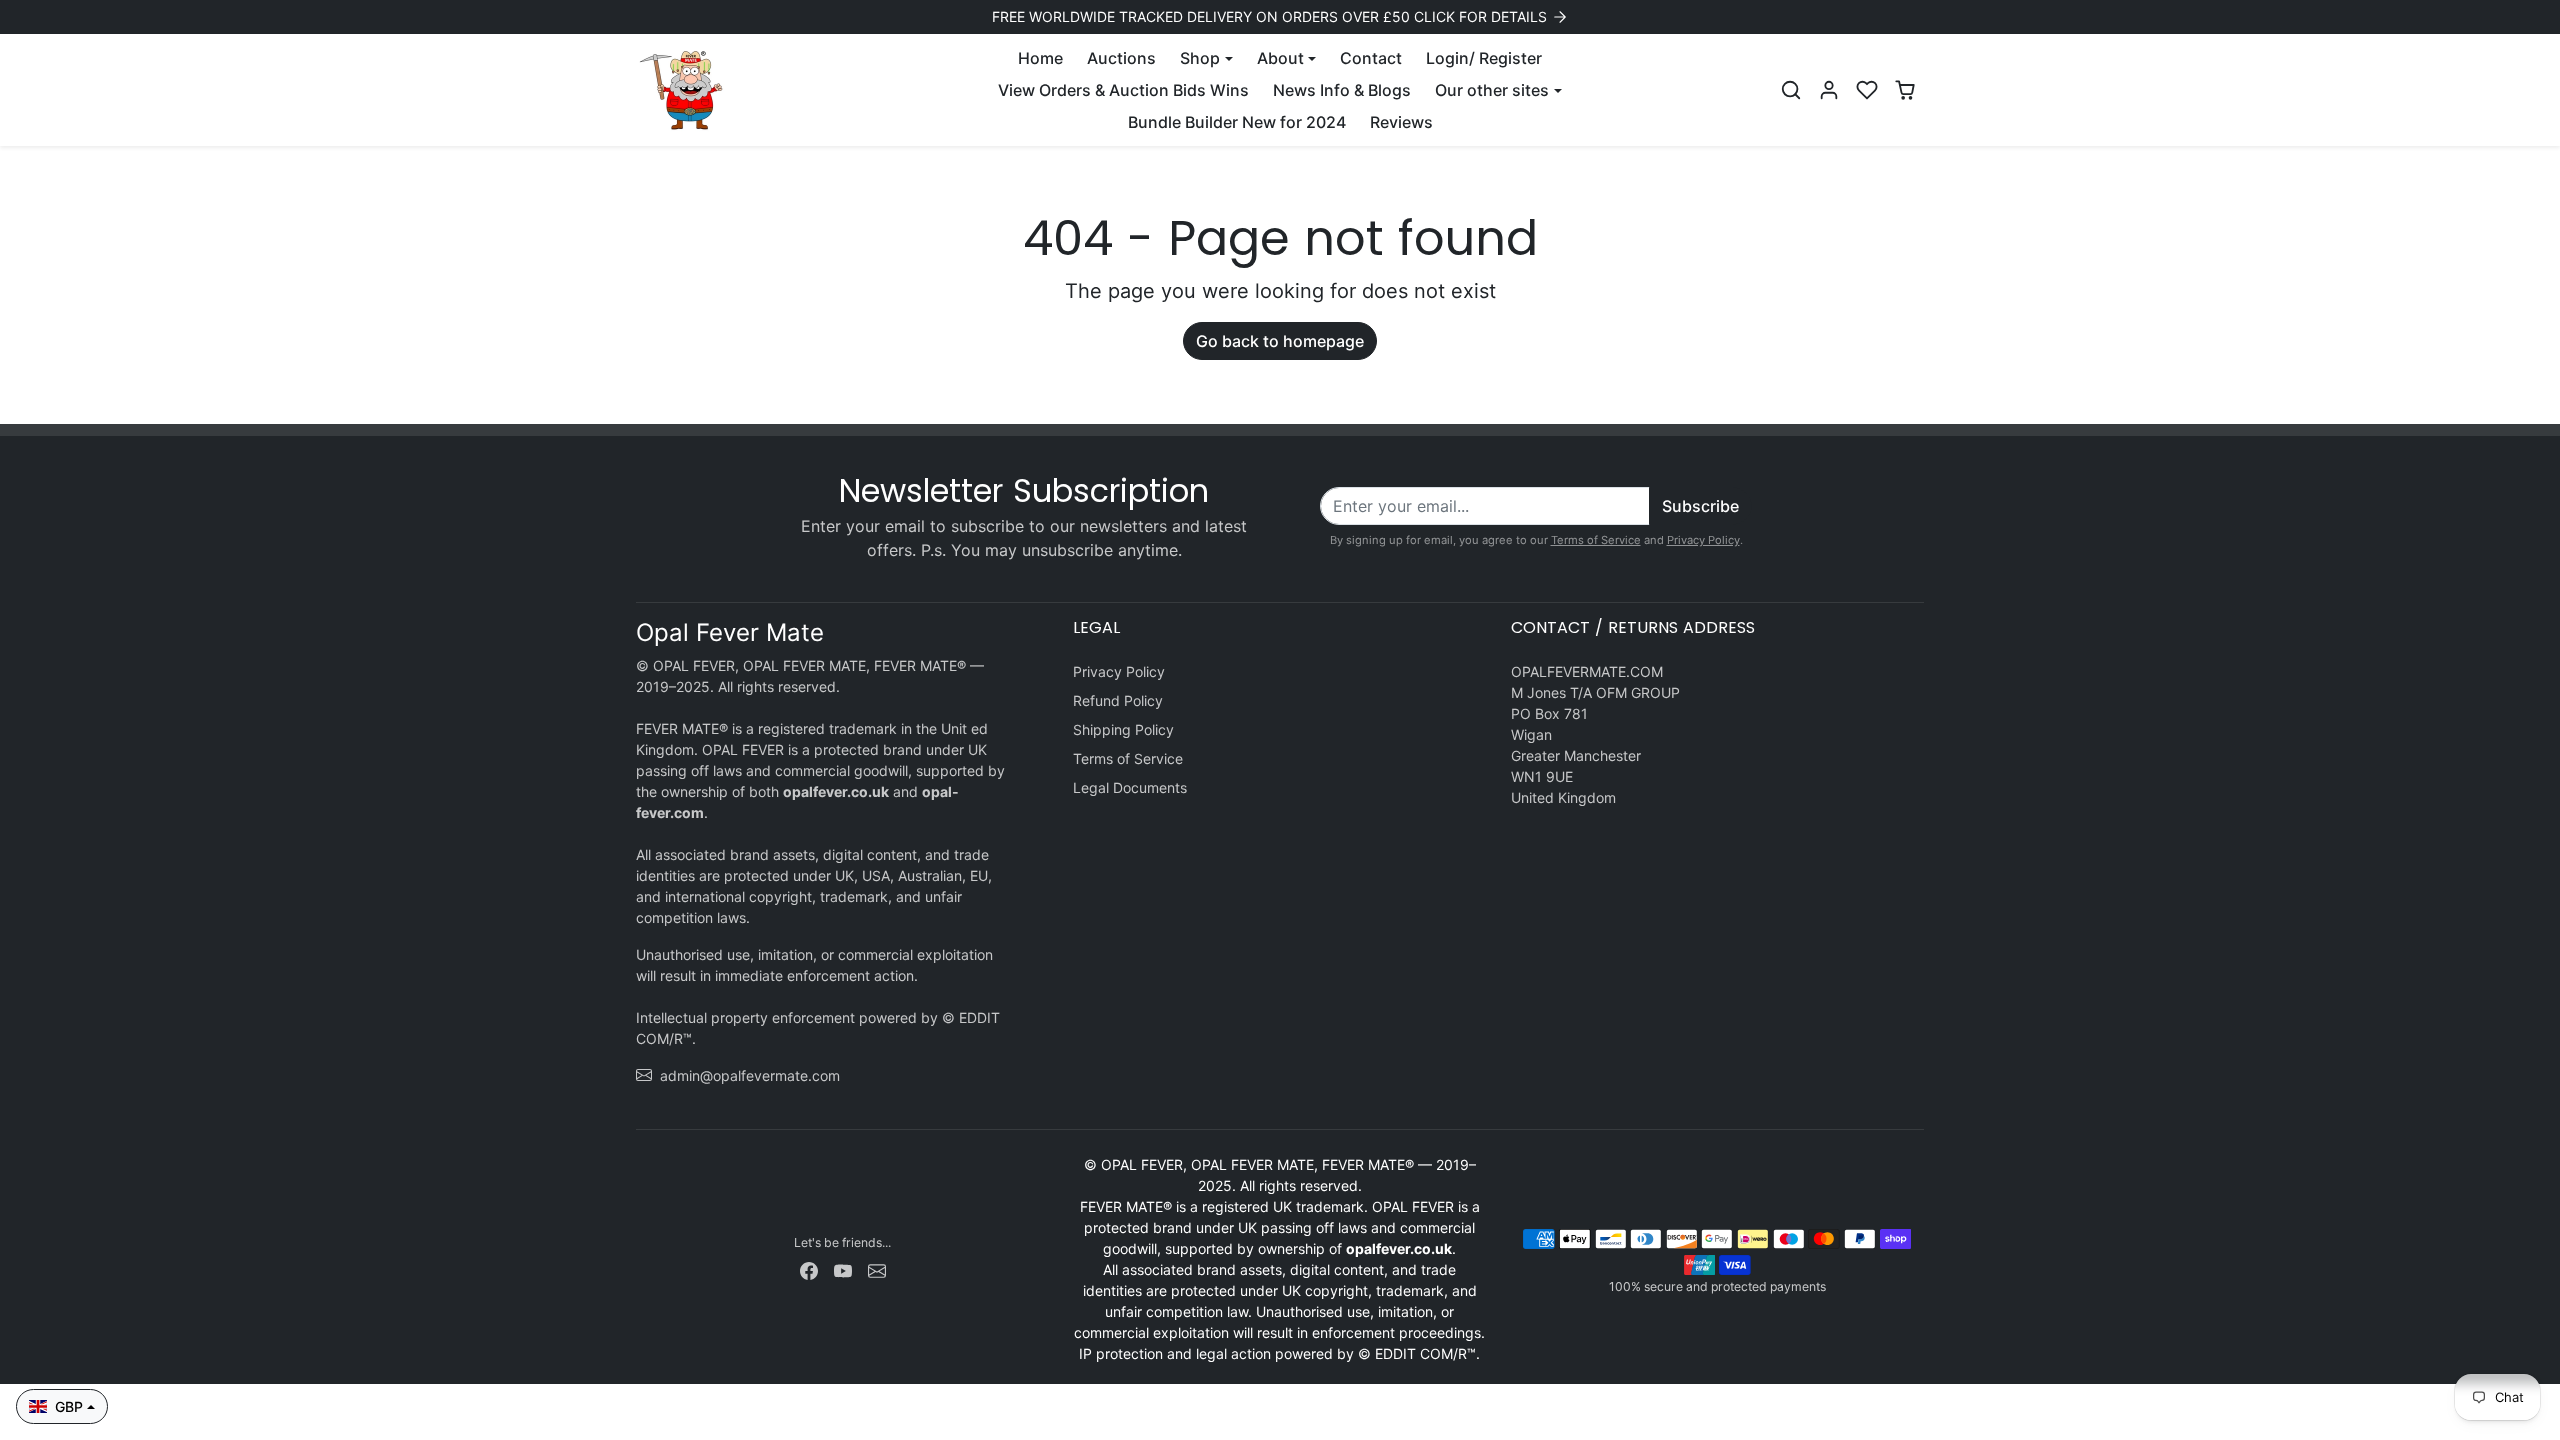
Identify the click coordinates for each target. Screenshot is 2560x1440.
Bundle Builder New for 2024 (1237, 122)
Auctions (1121, 58)
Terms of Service (1596, 540)
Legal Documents (1130, 787)
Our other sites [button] (1492, 90)
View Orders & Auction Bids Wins (1123, 90)
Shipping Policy (1123, 729)
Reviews (1401, 122)
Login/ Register (1484, 58)
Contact (1371, 58)
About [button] (1280, 58)
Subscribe (1700, 506)
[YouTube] (843, 1269)
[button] (1791, 90)
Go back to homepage (1280, 341)
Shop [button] (1200, 58)
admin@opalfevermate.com (750, 1075)
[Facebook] (809, 1269)
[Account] (1829, 90)
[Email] (877, 1269)
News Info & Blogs (1342, 90)
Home (1040, 58)
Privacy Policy (1703, 540)
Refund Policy (1118, 700)
